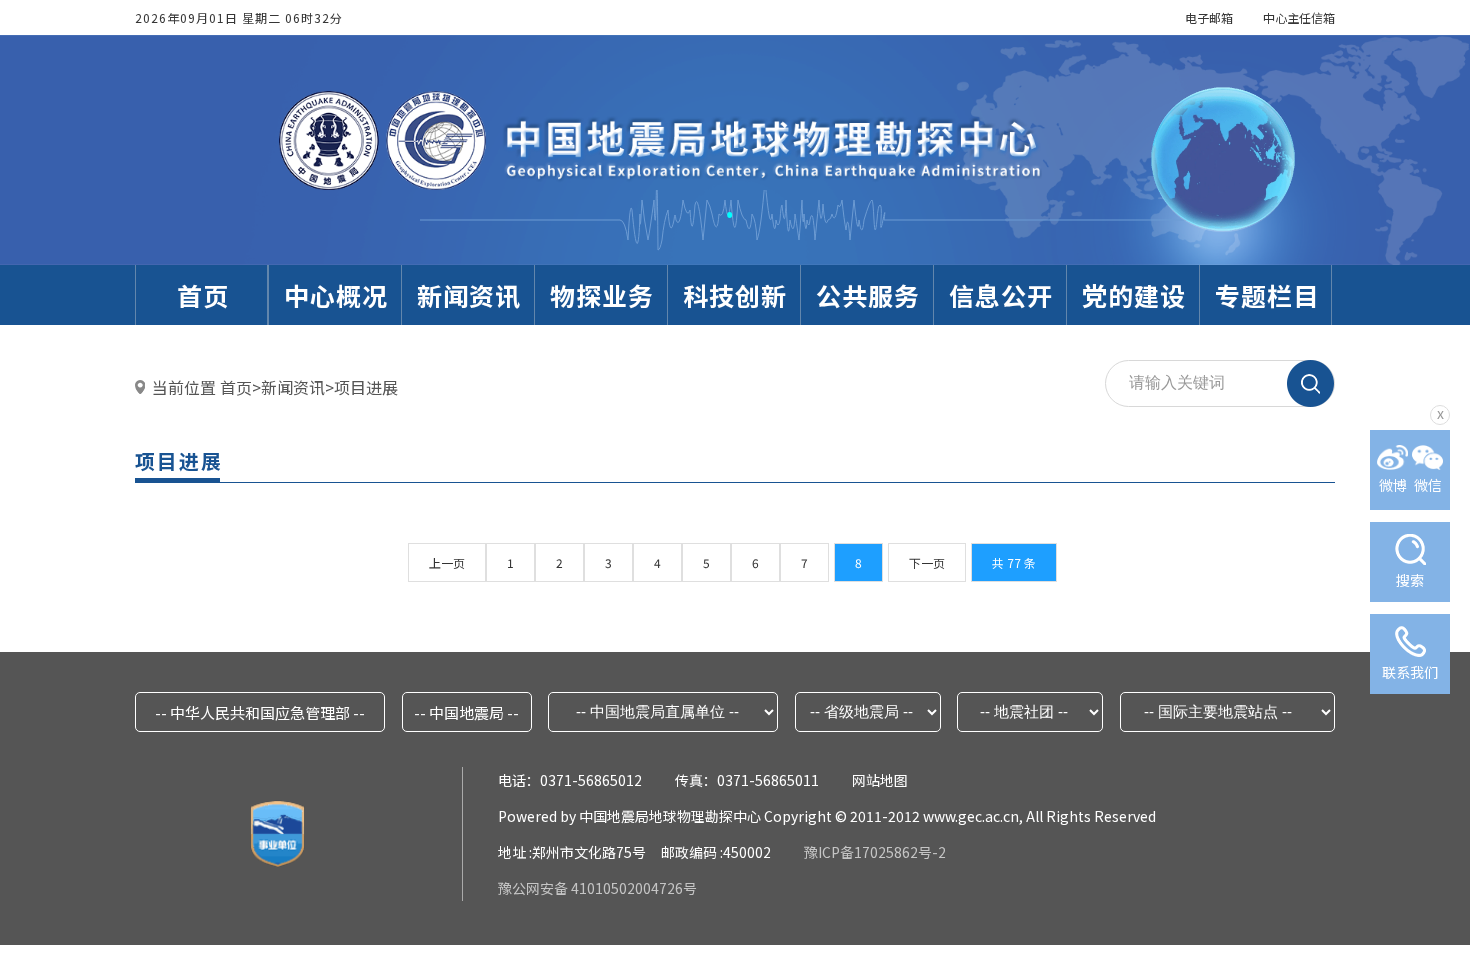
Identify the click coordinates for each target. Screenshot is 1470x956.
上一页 (447, 562)
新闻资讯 (293, 387)
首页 (236, 387)
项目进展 (366, 387)
